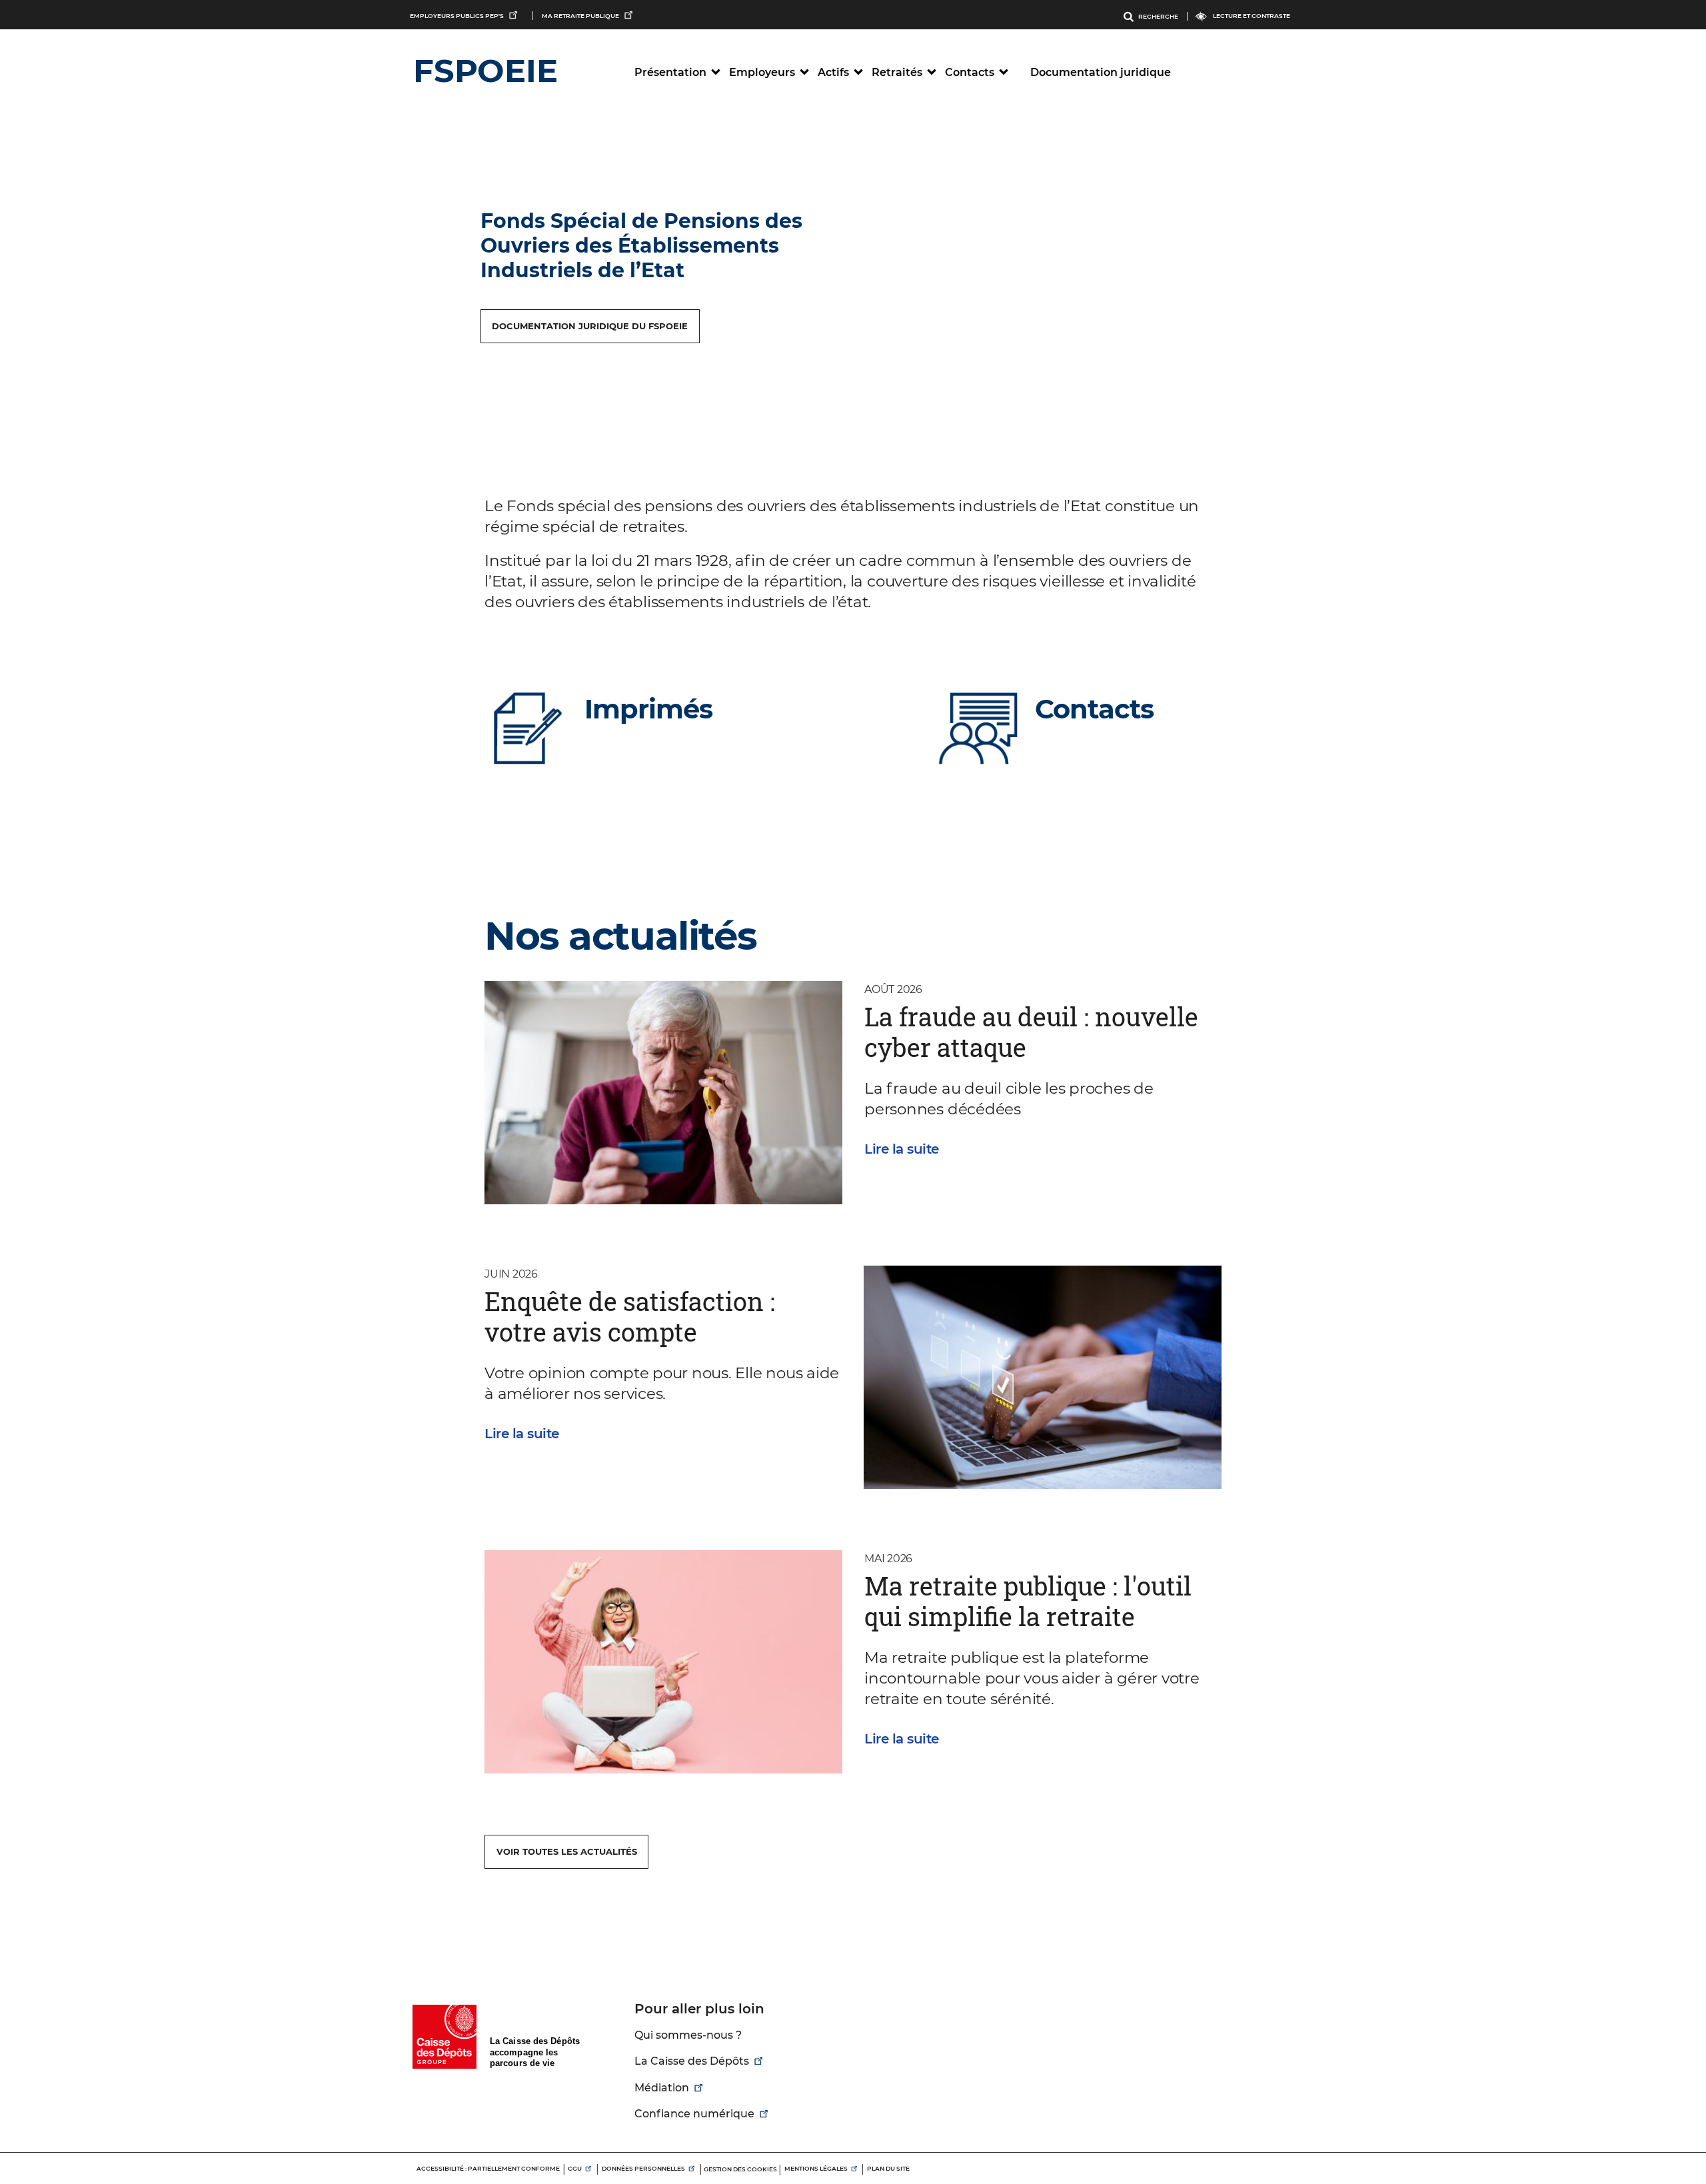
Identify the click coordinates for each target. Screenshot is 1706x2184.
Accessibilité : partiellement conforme (488, 2168)
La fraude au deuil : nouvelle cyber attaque (1031, 1032)
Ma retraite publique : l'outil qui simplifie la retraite (1028, 1601)
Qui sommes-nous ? (688, 2035)
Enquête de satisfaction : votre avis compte (630, 1316)
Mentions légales (816, 2168)
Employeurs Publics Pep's (457, 16)
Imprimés (648, 709)
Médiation (662, 2088)
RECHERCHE (1158, 16)
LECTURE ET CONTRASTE (1252, 16)
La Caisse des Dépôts (692, 2061)
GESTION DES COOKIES (740, 2169)
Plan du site (888, 2168)
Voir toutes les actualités (567, 1851)
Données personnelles (643, 2168)
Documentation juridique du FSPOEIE (590, 326)
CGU (575, 2168)
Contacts (1094, 709)
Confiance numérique (694, 2114)
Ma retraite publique (580, 16)
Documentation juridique (1101, 72)
